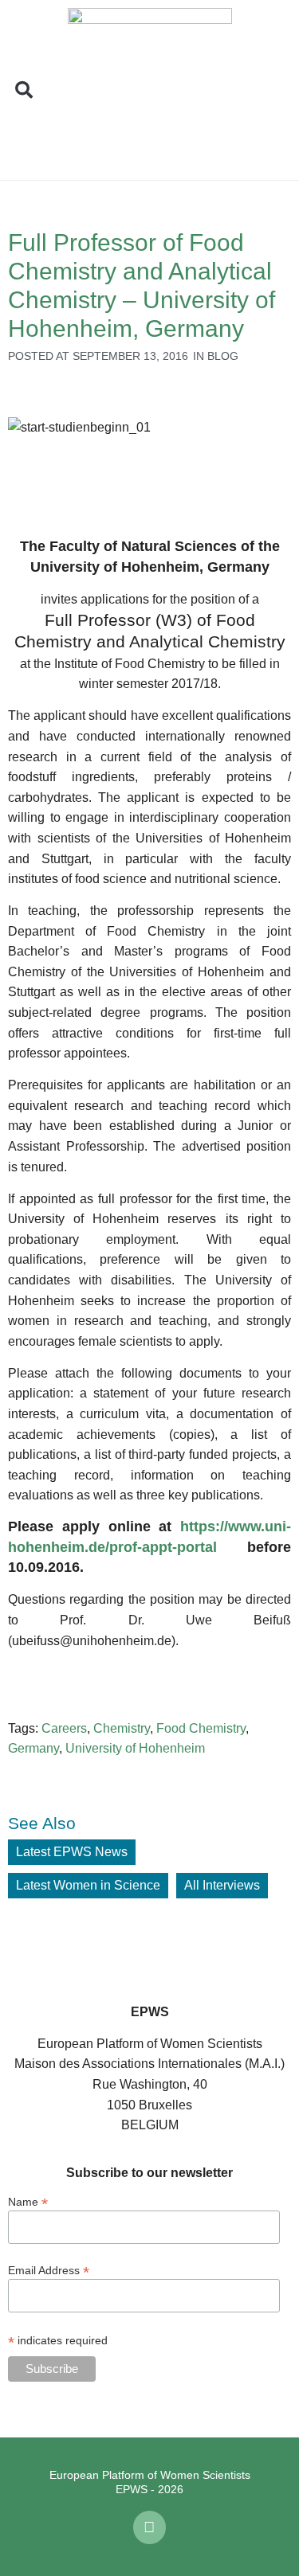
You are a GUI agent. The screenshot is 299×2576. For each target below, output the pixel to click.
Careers (64, 1728)
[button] (24, 90)
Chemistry (122, 1728)
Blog (223, 356)
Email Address (49, 2270)
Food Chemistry (201, 1728)
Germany (33, 1748)
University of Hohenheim (135, 1748)
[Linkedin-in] (150, 2527)
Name (28, 2201)
